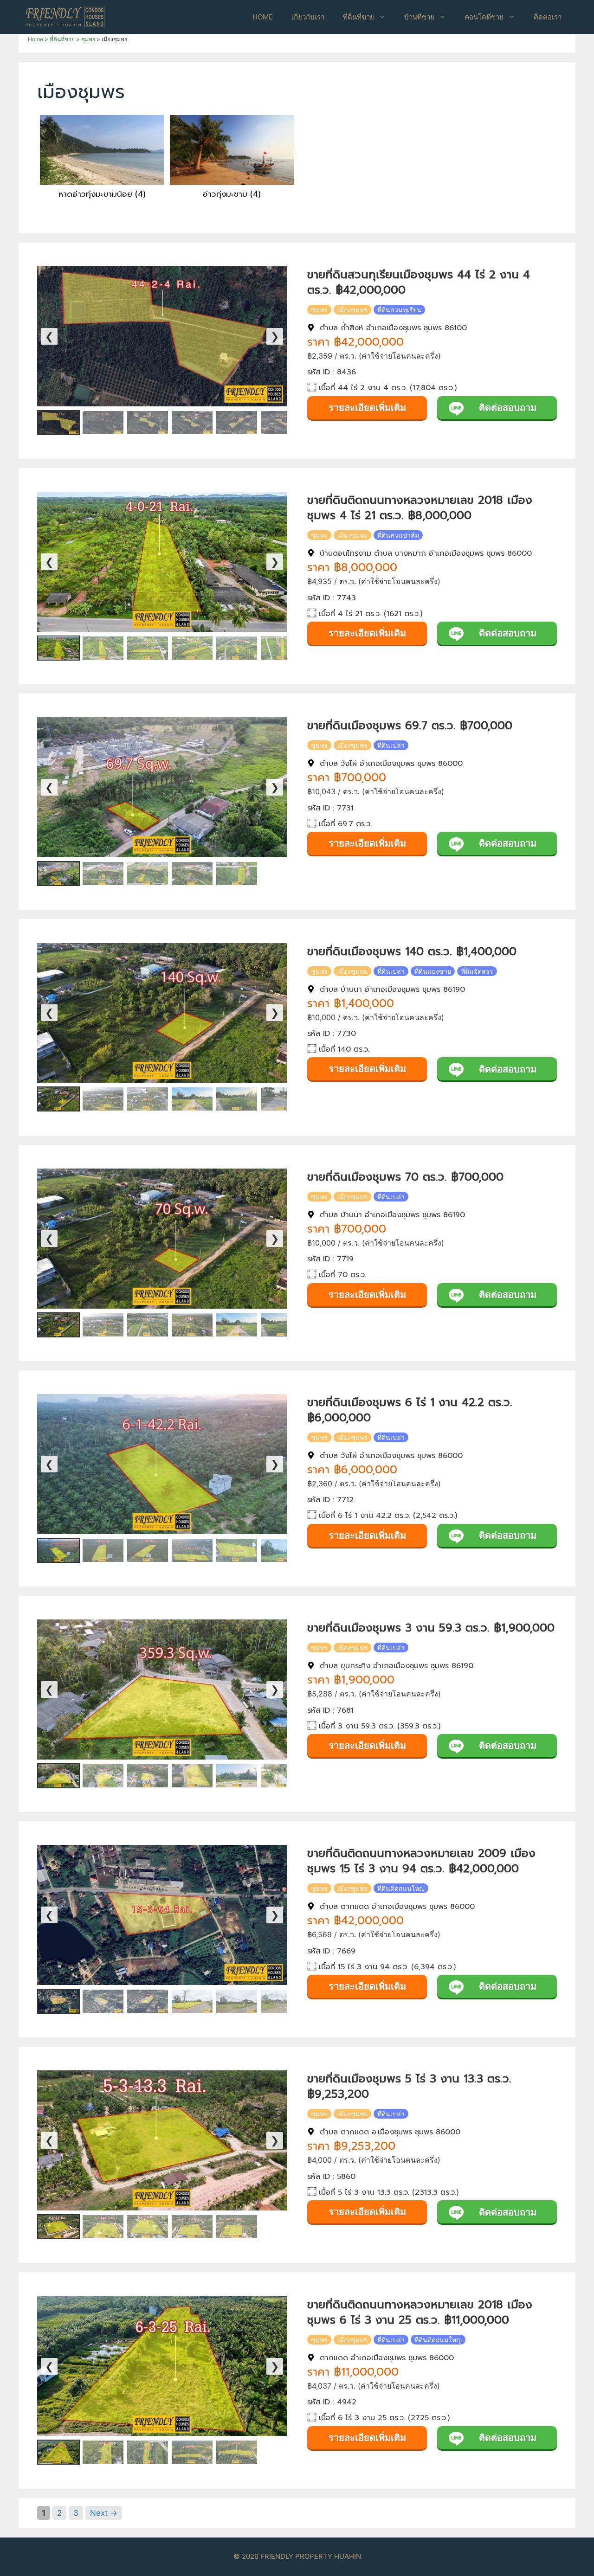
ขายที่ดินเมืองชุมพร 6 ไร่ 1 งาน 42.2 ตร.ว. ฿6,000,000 (410, 1410)
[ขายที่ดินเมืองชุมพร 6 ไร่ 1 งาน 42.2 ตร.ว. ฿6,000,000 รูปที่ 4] (192, 1550)
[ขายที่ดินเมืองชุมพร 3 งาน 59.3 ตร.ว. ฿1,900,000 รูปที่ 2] (103, 1776)
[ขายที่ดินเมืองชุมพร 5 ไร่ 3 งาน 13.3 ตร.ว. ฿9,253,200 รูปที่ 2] (103, 2227)
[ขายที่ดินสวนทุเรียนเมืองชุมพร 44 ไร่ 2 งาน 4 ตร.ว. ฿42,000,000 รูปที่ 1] (58, 423)
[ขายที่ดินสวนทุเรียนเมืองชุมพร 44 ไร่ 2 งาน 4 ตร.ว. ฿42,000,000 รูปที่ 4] (192, 423)
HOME (263, 17)
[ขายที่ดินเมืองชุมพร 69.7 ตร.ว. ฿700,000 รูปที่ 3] (148, 874)
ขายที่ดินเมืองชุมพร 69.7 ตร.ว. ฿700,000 (410, 726)
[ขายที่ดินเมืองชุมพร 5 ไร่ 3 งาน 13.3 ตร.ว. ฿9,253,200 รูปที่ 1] (58, 2227)
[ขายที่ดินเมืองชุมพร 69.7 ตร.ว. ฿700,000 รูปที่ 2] (103, 874)
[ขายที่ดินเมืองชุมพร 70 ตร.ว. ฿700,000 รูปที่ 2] (103, 1325)
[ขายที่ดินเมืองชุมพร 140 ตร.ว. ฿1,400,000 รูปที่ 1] (58, 1099)
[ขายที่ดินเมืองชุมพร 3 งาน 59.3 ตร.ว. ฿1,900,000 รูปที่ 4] (192, 1776)
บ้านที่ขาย (419, 17)
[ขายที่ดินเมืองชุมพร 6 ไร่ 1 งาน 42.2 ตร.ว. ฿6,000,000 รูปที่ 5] (237, 1550)
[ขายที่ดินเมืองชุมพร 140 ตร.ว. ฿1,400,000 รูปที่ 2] (103, 1099)
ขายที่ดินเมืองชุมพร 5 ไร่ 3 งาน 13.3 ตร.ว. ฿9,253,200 (409, 2086)
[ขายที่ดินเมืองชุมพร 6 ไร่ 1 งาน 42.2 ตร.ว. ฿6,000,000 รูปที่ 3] (148, 1550)
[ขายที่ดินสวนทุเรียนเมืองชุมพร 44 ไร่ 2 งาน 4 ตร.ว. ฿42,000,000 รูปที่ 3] (148, 423)
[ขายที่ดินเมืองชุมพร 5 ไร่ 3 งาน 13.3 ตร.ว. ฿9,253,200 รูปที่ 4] (192, 2227)
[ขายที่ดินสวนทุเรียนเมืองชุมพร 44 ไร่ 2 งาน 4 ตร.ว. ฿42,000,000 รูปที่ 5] (237, 423)
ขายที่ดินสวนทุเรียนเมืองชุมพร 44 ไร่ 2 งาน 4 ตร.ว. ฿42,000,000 (419, 282)
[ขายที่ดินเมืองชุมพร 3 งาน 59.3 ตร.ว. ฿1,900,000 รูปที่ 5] (237, 1776)
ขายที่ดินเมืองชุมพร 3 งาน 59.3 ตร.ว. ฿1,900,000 (431, 1628)
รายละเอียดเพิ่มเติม (367, 408)
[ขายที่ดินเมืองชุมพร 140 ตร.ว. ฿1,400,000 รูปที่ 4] (192, 1099)
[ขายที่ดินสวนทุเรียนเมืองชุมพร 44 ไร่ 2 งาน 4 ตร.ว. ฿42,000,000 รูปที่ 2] (103, 423)
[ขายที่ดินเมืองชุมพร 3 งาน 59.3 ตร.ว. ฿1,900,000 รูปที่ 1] (58, 1776)
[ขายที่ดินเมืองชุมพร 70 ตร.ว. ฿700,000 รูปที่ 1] (58, 1325)
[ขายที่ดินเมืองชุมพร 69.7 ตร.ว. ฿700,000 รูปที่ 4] (192, 874)
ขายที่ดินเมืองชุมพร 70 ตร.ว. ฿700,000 (405, 1177)
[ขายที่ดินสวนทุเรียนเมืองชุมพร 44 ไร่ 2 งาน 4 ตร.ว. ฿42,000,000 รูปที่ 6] (281, 423)
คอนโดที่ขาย (484, 17)
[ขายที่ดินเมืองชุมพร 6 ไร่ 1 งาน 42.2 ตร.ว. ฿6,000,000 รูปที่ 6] (281, 1550)
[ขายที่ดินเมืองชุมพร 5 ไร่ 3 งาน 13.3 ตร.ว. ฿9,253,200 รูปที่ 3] (148, 2227)
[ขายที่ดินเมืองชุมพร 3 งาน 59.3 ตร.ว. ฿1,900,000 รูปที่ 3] (148, 1776)
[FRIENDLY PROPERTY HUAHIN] (65, 16)
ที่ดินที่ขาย (358, 17)
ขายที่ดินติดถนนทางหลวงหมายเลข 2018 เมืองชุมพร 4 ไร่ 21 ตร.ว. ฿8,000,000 (420, 508)
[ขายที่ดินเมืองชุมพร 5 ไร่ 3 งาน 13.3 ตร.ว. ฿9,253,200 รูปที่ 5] (237, 2227)
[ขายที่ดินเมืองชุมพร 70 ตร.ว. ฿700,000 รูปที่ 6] (281, 1325)
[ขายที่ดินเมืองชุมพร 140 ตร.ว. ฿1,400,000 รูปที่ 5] (237, 1099)
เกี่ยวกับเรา (308, 17)
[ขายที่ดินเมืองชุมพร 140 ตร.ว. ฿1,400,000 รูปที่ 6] (281, 1099)
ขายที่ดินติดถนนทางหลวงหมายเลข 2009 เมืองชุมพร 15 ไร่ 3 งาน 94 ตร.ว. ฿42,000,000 (421, 1861)
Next (104, 2513)
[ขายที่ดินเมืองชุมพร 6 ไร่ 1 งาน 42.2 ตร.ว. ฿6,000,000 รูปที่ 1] (58, 1550)
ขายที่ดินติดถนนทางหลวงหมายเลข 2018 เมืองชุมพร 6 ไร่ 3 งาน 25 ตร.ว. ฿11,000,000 (420, 2312)
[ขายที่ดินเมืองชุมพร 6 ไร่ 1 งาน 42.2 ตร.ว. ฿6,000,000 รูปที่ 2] (103, 1550)
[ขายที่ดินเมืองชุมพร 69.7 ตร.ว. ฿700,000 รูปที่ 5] (237, 874)
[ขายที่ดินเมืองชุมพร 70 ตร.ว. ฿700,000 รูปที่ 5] (237, 1325)
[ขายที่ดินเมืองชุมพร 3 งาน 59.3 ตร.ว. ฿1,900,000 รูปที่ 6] (281, 1776)
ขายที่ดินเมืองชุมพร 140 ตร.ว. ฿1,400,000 (412, 951)
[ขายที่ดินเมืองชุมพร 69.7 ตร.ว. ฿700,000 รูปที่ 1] (58, 874)
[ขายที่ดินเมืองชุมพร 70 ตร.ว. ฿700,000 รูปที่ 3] (148, 1325)
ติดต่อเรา (548, 17)
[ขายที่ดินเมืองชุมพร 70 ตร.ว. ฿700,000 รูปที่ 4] (192, 1325)
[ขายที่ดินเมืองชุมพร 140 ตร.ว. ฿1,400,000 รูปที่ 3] (148, 1099)
